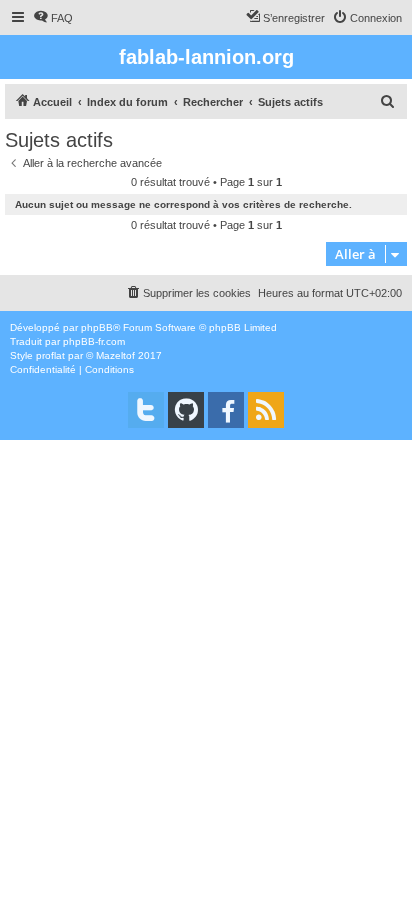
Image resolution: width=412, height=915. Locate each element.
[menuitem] (53, 18)
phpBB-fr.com (94, 341)
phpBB (97, 327)
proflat (50, 355)
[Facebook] (226, 410)
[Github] (186, 410)
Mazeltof (115, 355)
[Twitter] (146, 410)
